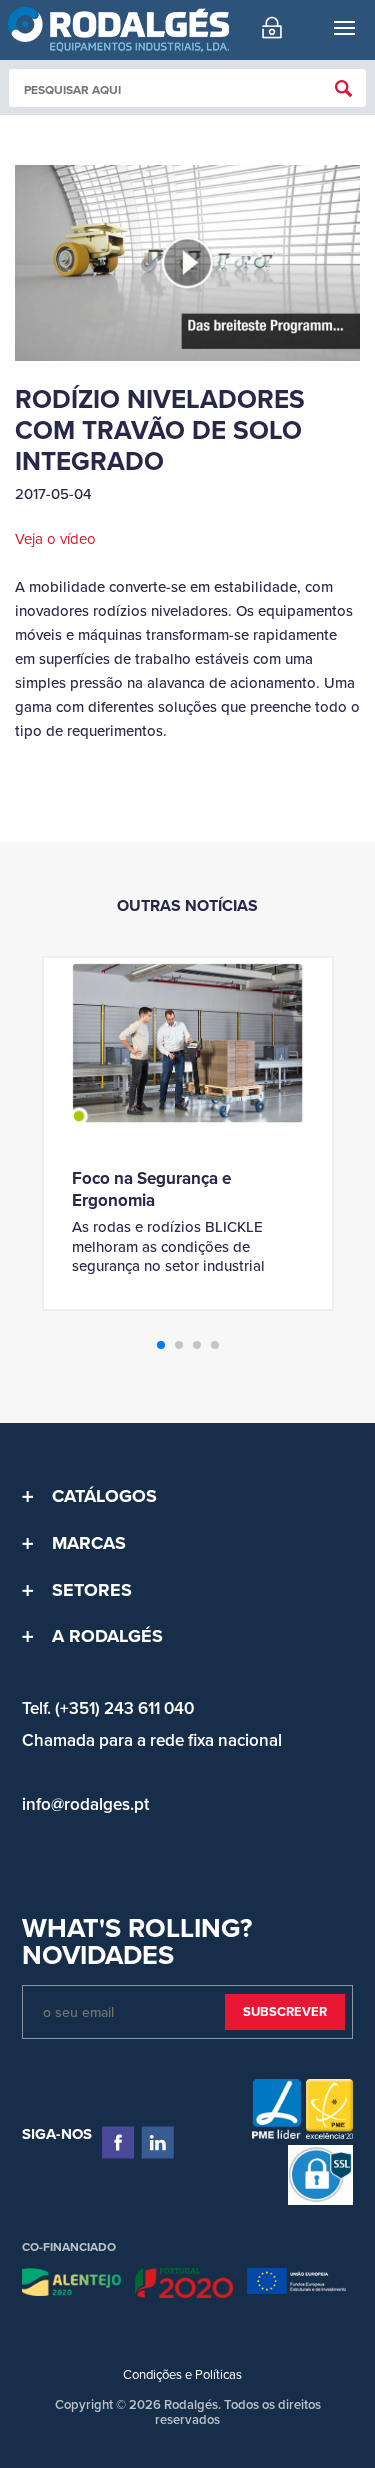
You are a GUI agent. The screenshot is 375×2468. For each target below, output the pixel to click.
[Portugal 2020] (184, 2286)
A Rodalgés (107, 1636)
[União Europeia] (296, 2286)
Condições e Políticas (182, 2375)
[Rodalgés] (118, 30)
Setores (92, 1590)
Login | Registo (272, 27)
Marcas (89, 1543)
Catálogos (104, 1496)
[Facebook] (118, 2142)
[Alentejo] (71, 2286)
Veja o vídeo (55, 539)
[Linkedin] (157, 2142)
